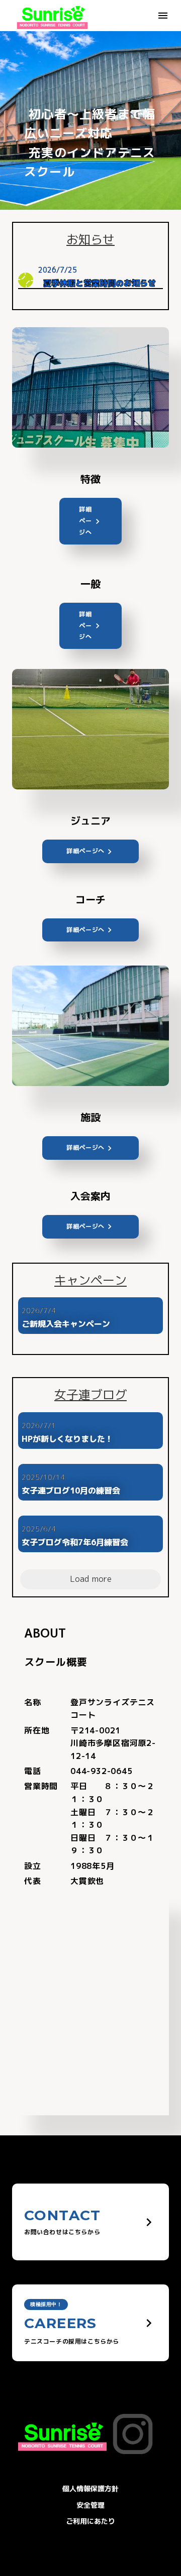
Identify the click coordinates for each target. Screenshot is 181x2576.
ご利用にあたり (90, 2521)
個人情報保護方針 (90, 2488)
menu (163, 16)
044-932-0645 (102, 1771)
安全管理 (90, 2505)
